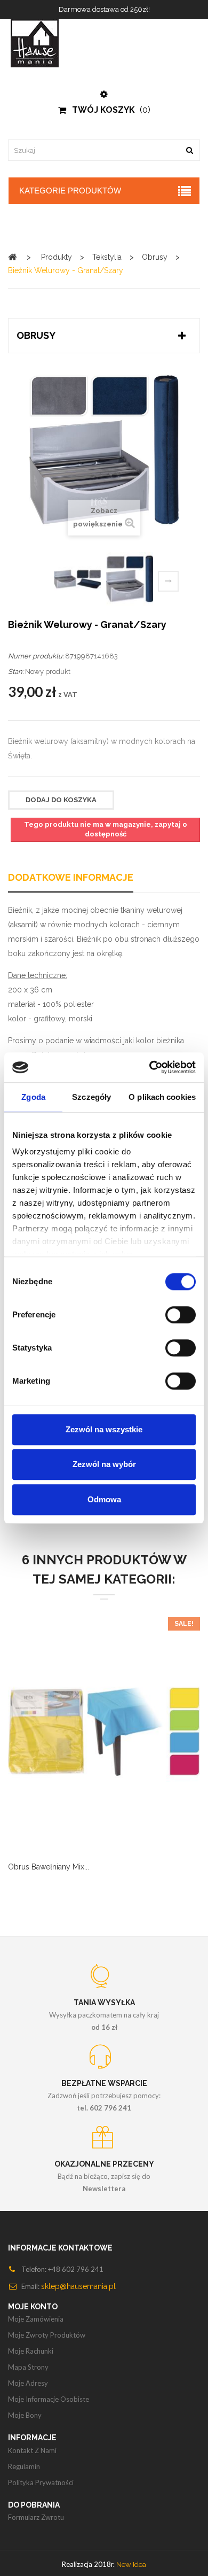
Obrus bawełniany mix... (49, 1867)
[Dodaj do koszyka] (64, 1744)
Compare (91, 1744)
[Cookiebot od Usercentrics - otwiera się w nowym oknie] (150, 1067)
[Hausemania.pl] (104, 43)
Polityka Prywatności (41, 2482)
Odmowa (104, 1499)
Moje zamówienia (36, 2319)
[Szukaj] (189, 150)
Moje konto (33, 2307)
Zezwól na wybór (104, 1464)
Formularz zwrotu (36, 2517)
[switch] (181, 1315)
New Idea (131, 2565)
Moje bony (25, 2415)
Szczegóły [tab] (91, 1097)
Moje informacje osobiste (49, 2399)
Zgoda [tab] (33, 1097)
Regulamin (24, 2466)
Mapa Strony (28, 2367)
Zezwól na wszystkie (104, 1429)
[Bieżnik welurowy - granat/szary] (77, 579)
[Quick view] (117, 1744)
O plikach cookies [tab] (162, 1097)
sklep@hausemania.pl (78, 2286)
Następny (168, 581)
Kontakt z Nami (32, 2450)
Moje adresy (28, 2383)
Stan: (16, 672)
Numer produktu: (36, 656)
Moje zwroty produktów (47, 2335)
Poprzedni (43, 583)
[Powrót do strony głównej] (12, 257)
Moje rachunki (31, 2351)
